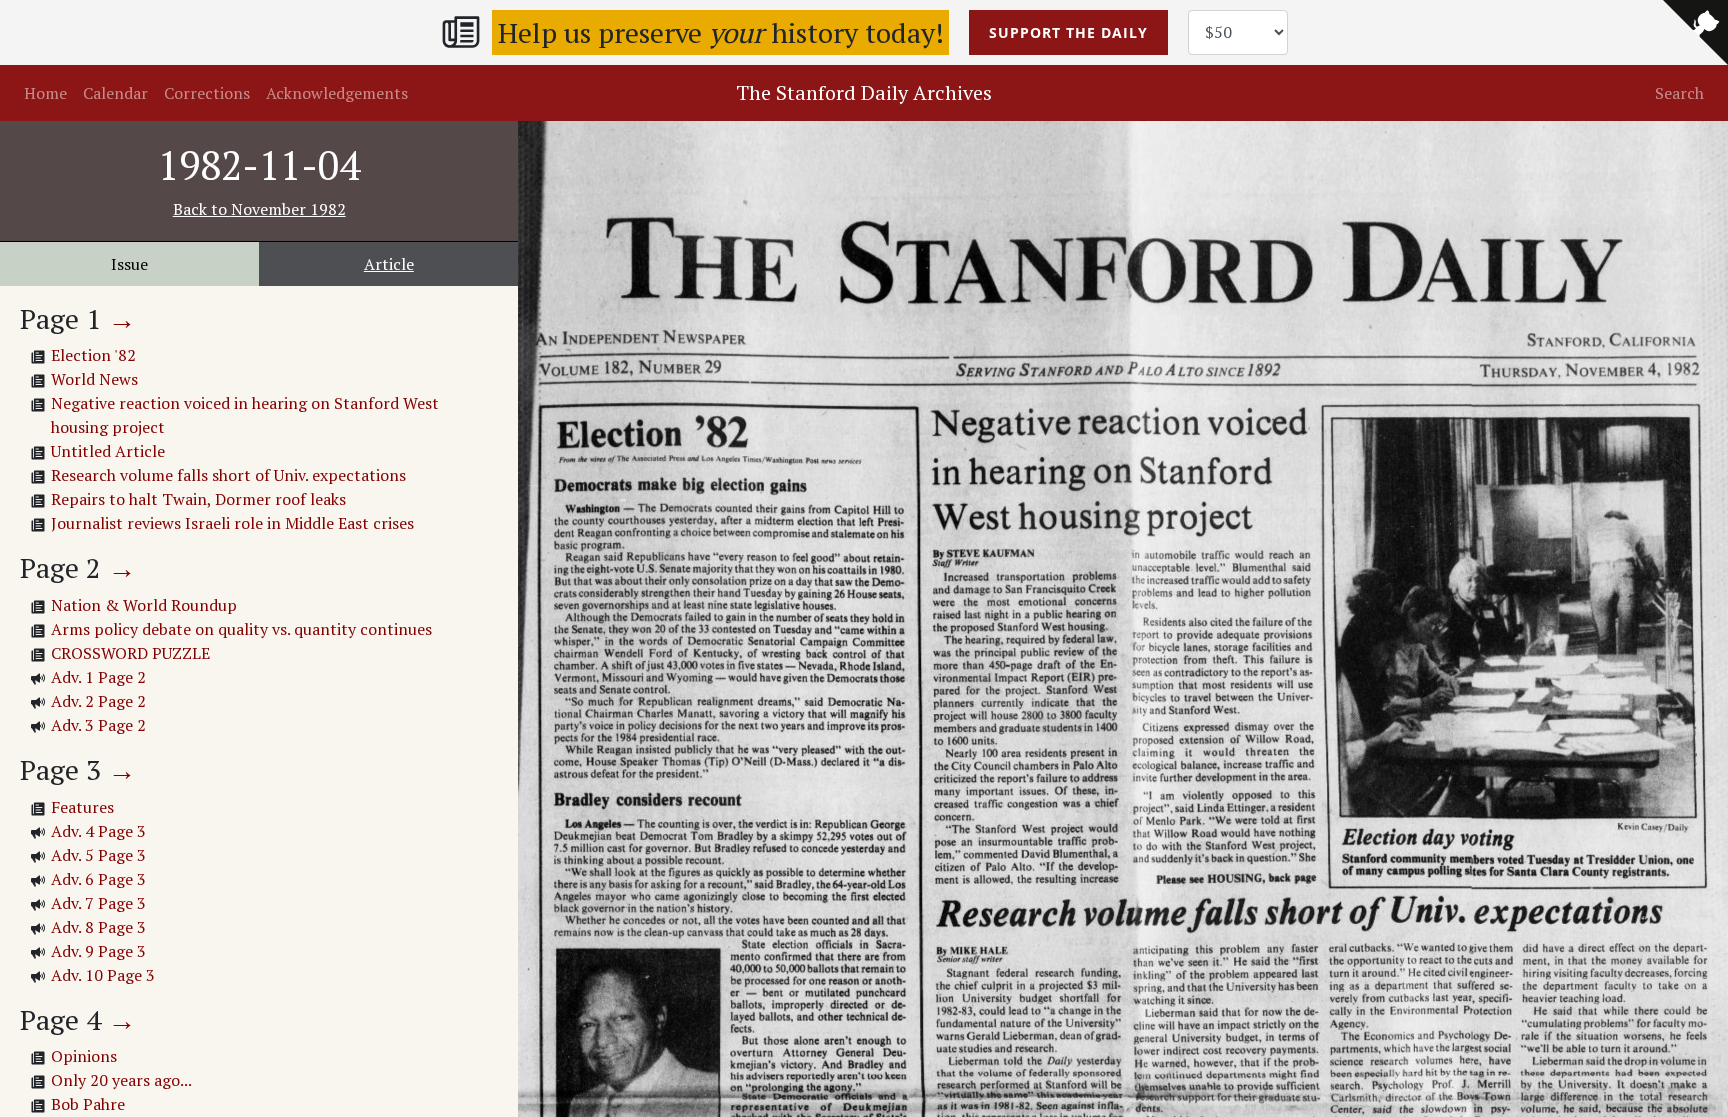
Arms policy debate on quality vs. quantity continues (241, 629)
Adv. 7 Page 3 (98, 903)
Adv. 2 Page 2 (98, 701)
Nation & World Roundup (144, 605)
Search (1679, 93)
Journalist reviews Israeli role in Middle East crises (232, 523)
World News (94, 379)
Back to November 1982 (259, 209)
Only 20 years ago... (121, 1080)
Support (1068, 32)
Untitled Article (108, 451)
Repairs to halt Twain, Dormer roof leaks (198, 499)
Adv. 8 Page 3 (98, 927)
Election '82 (93, 355)
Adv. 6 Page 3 (98, 879)
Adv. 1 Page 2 (98, 677)
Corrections (207, 93)
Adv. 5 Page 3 (98, 855)
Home (45, 93)
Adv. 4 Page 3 (98, 831)
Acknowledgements (337, 93)
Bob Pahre (88, 1104)
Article (389, 264)
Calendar (115, 93)
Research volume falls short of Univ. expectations (228, 475)
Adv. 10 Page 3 (103, 975)
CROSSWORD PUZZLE (130, 653)
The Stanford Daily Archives (864, 92)
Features (82, 807)
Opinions (84, 1056)
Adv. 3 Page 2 (98, 725)
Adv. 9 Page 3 (98, 951)
